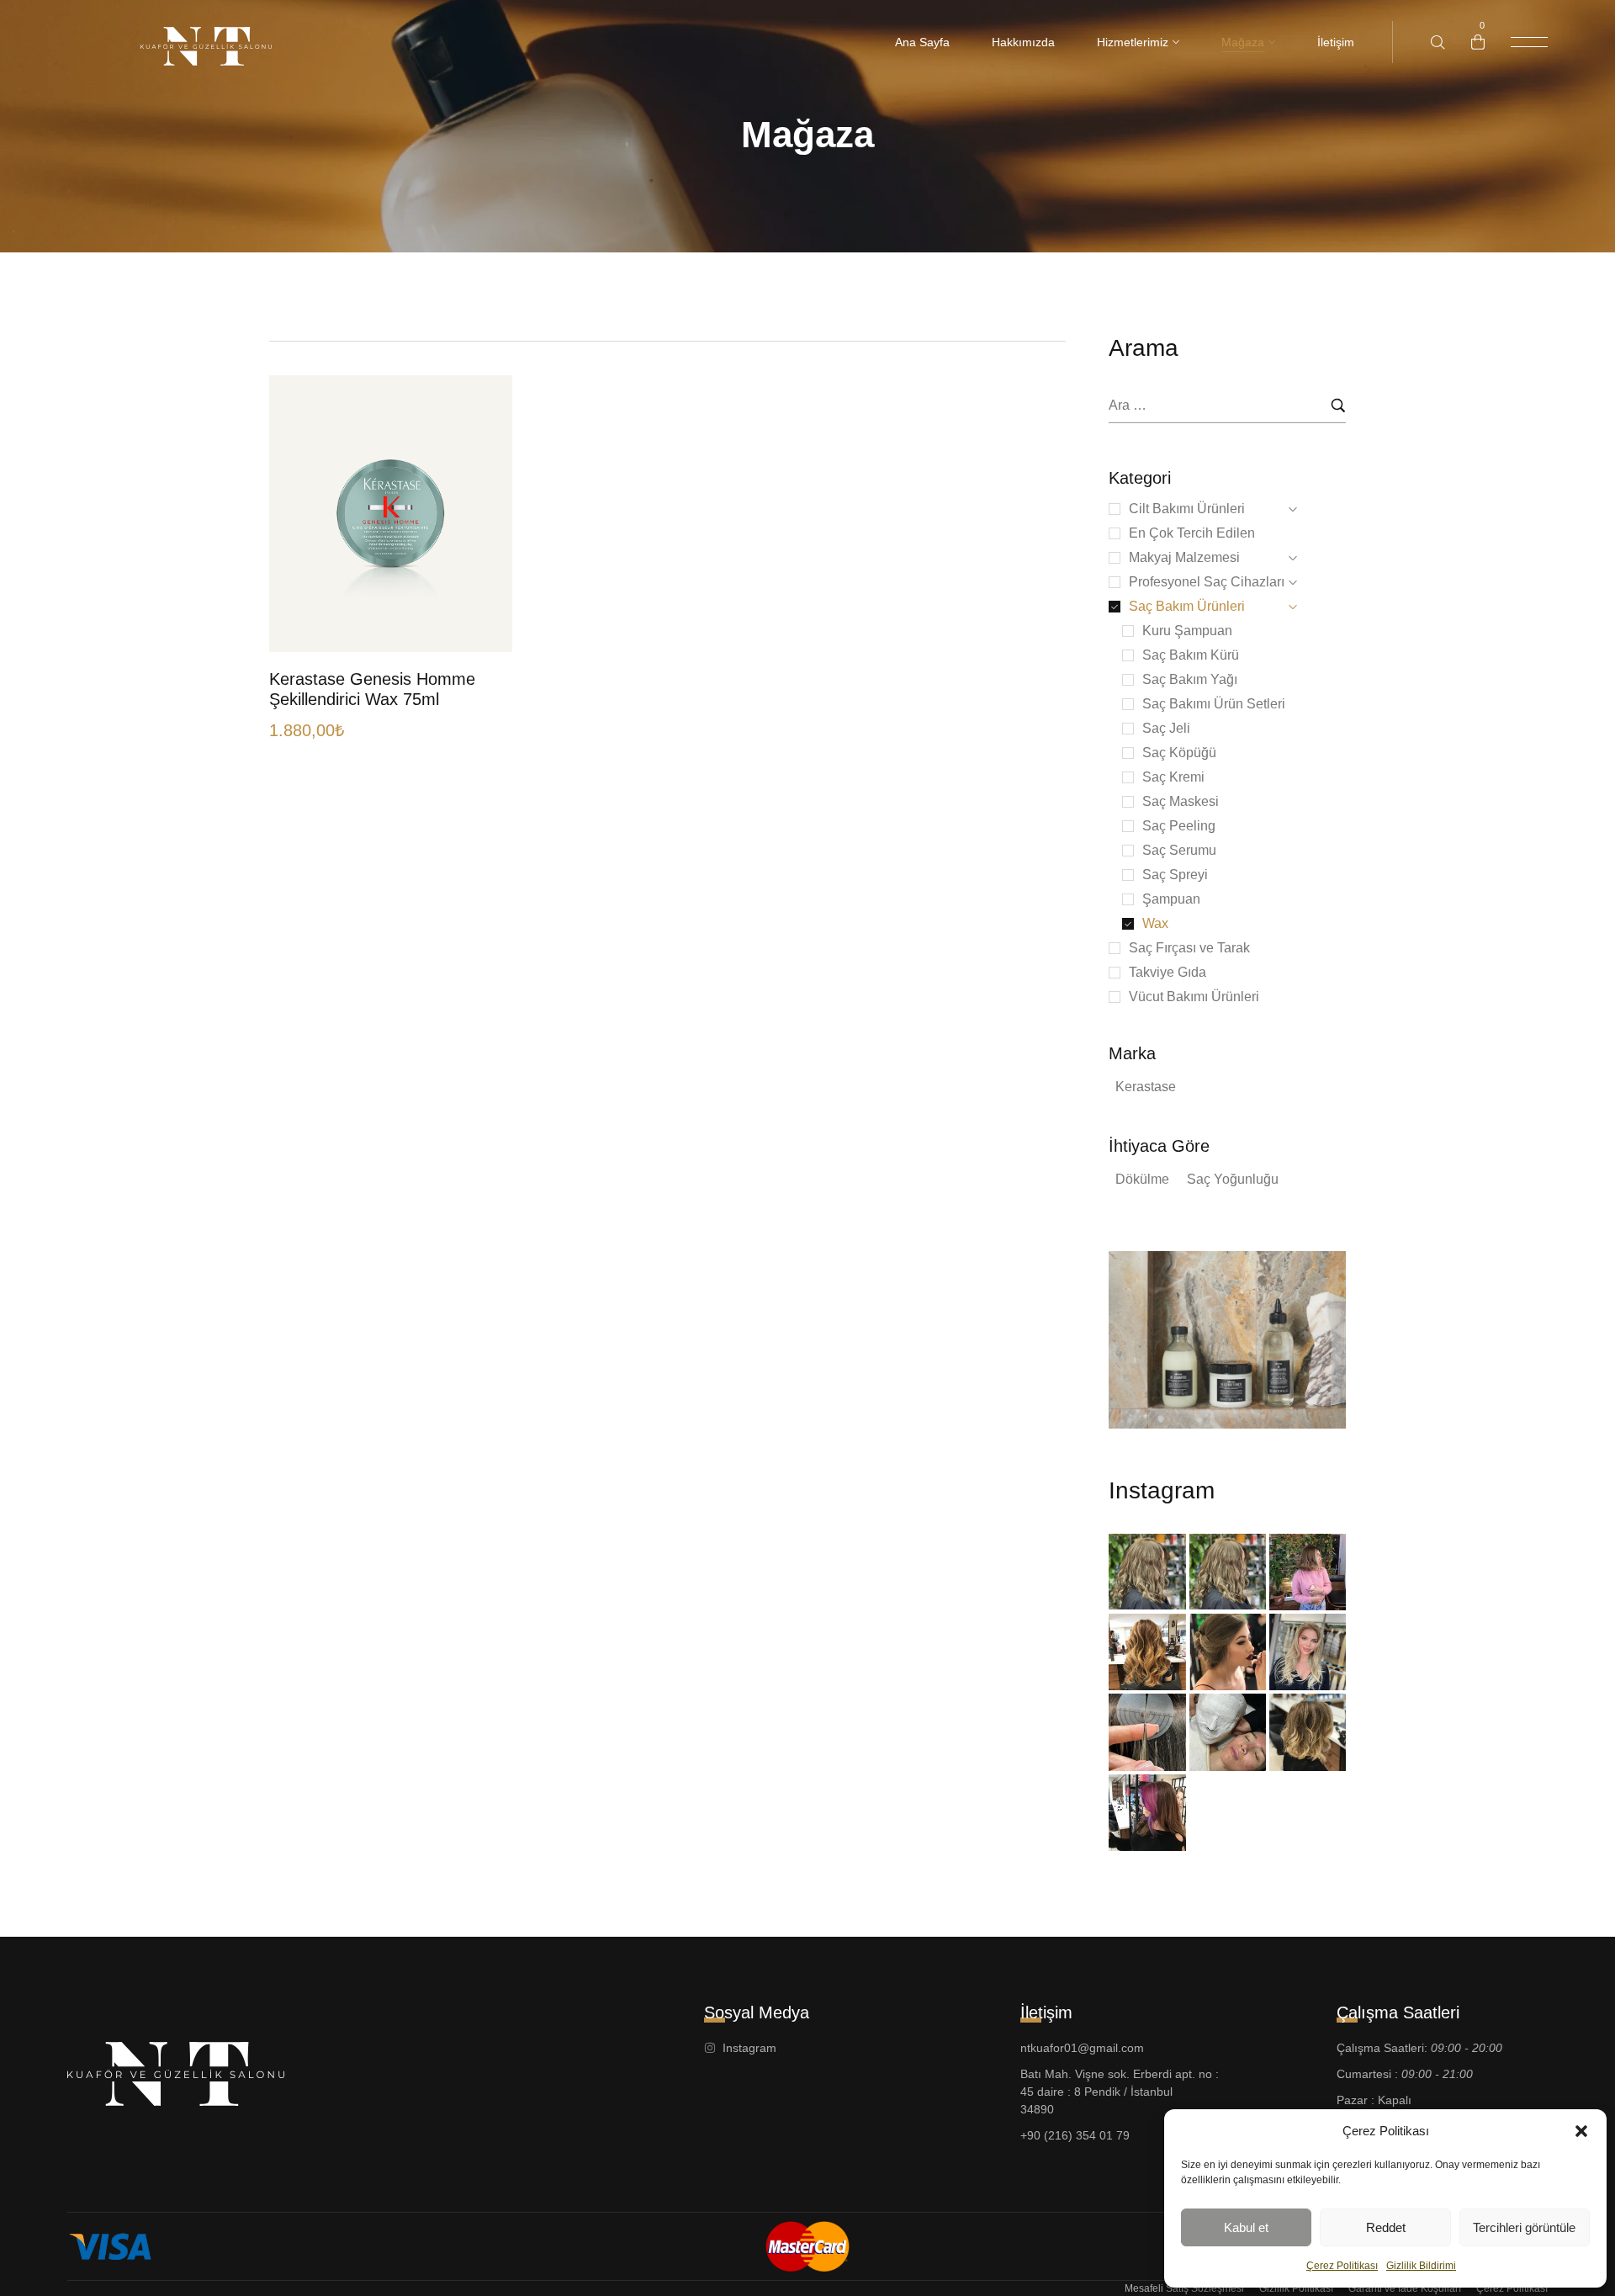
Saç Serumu (1179, 850)
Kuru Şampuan (1187, 631)
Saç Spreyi (1175, 875)
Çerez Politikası (1342, 2266)
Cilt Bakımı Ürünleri (1187, 509)
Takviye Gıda (1168, 972)
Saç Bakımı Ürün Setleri (1214, 704)
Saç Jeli (1166, 728)
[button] (1581, 2131)
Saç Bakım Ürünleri (1187, 606)
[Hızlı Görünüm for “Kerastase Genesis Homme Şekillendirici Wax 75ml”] (481, 515)
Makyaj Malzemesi (1184, 557)
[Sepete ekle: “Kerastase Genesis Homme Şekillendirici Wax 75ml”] (481, 616)
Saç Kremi (1173, 777)
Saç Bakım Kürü (1191, 655)
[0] (1478, 42)
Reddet (1386, 2227)
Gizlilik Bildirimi (1421, 2266)
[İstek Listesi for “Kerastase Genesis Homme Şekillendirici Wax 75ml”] (481, 583)
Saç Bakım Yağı (1190, 679)
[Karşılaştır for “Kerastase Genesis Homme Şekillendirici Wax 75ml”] (481, 549)
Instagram (1162, 1490)
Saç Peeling (1179, 826)
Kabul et (1246, 2227)
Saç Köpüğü (1179, 753)
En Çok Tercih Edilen (1192, 533)
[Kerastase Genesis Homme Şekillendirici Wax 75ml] (391, 514)
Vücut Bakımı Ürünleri (1194, 997)
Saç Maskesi (1181, 801)
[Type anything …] (1438, 42)
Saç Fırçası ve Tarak (1189, 948)
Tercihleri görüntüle (1524, 2227)
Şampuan (1171, 899)
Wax (1155, 923)
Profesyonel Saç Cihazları (1207, 582)
